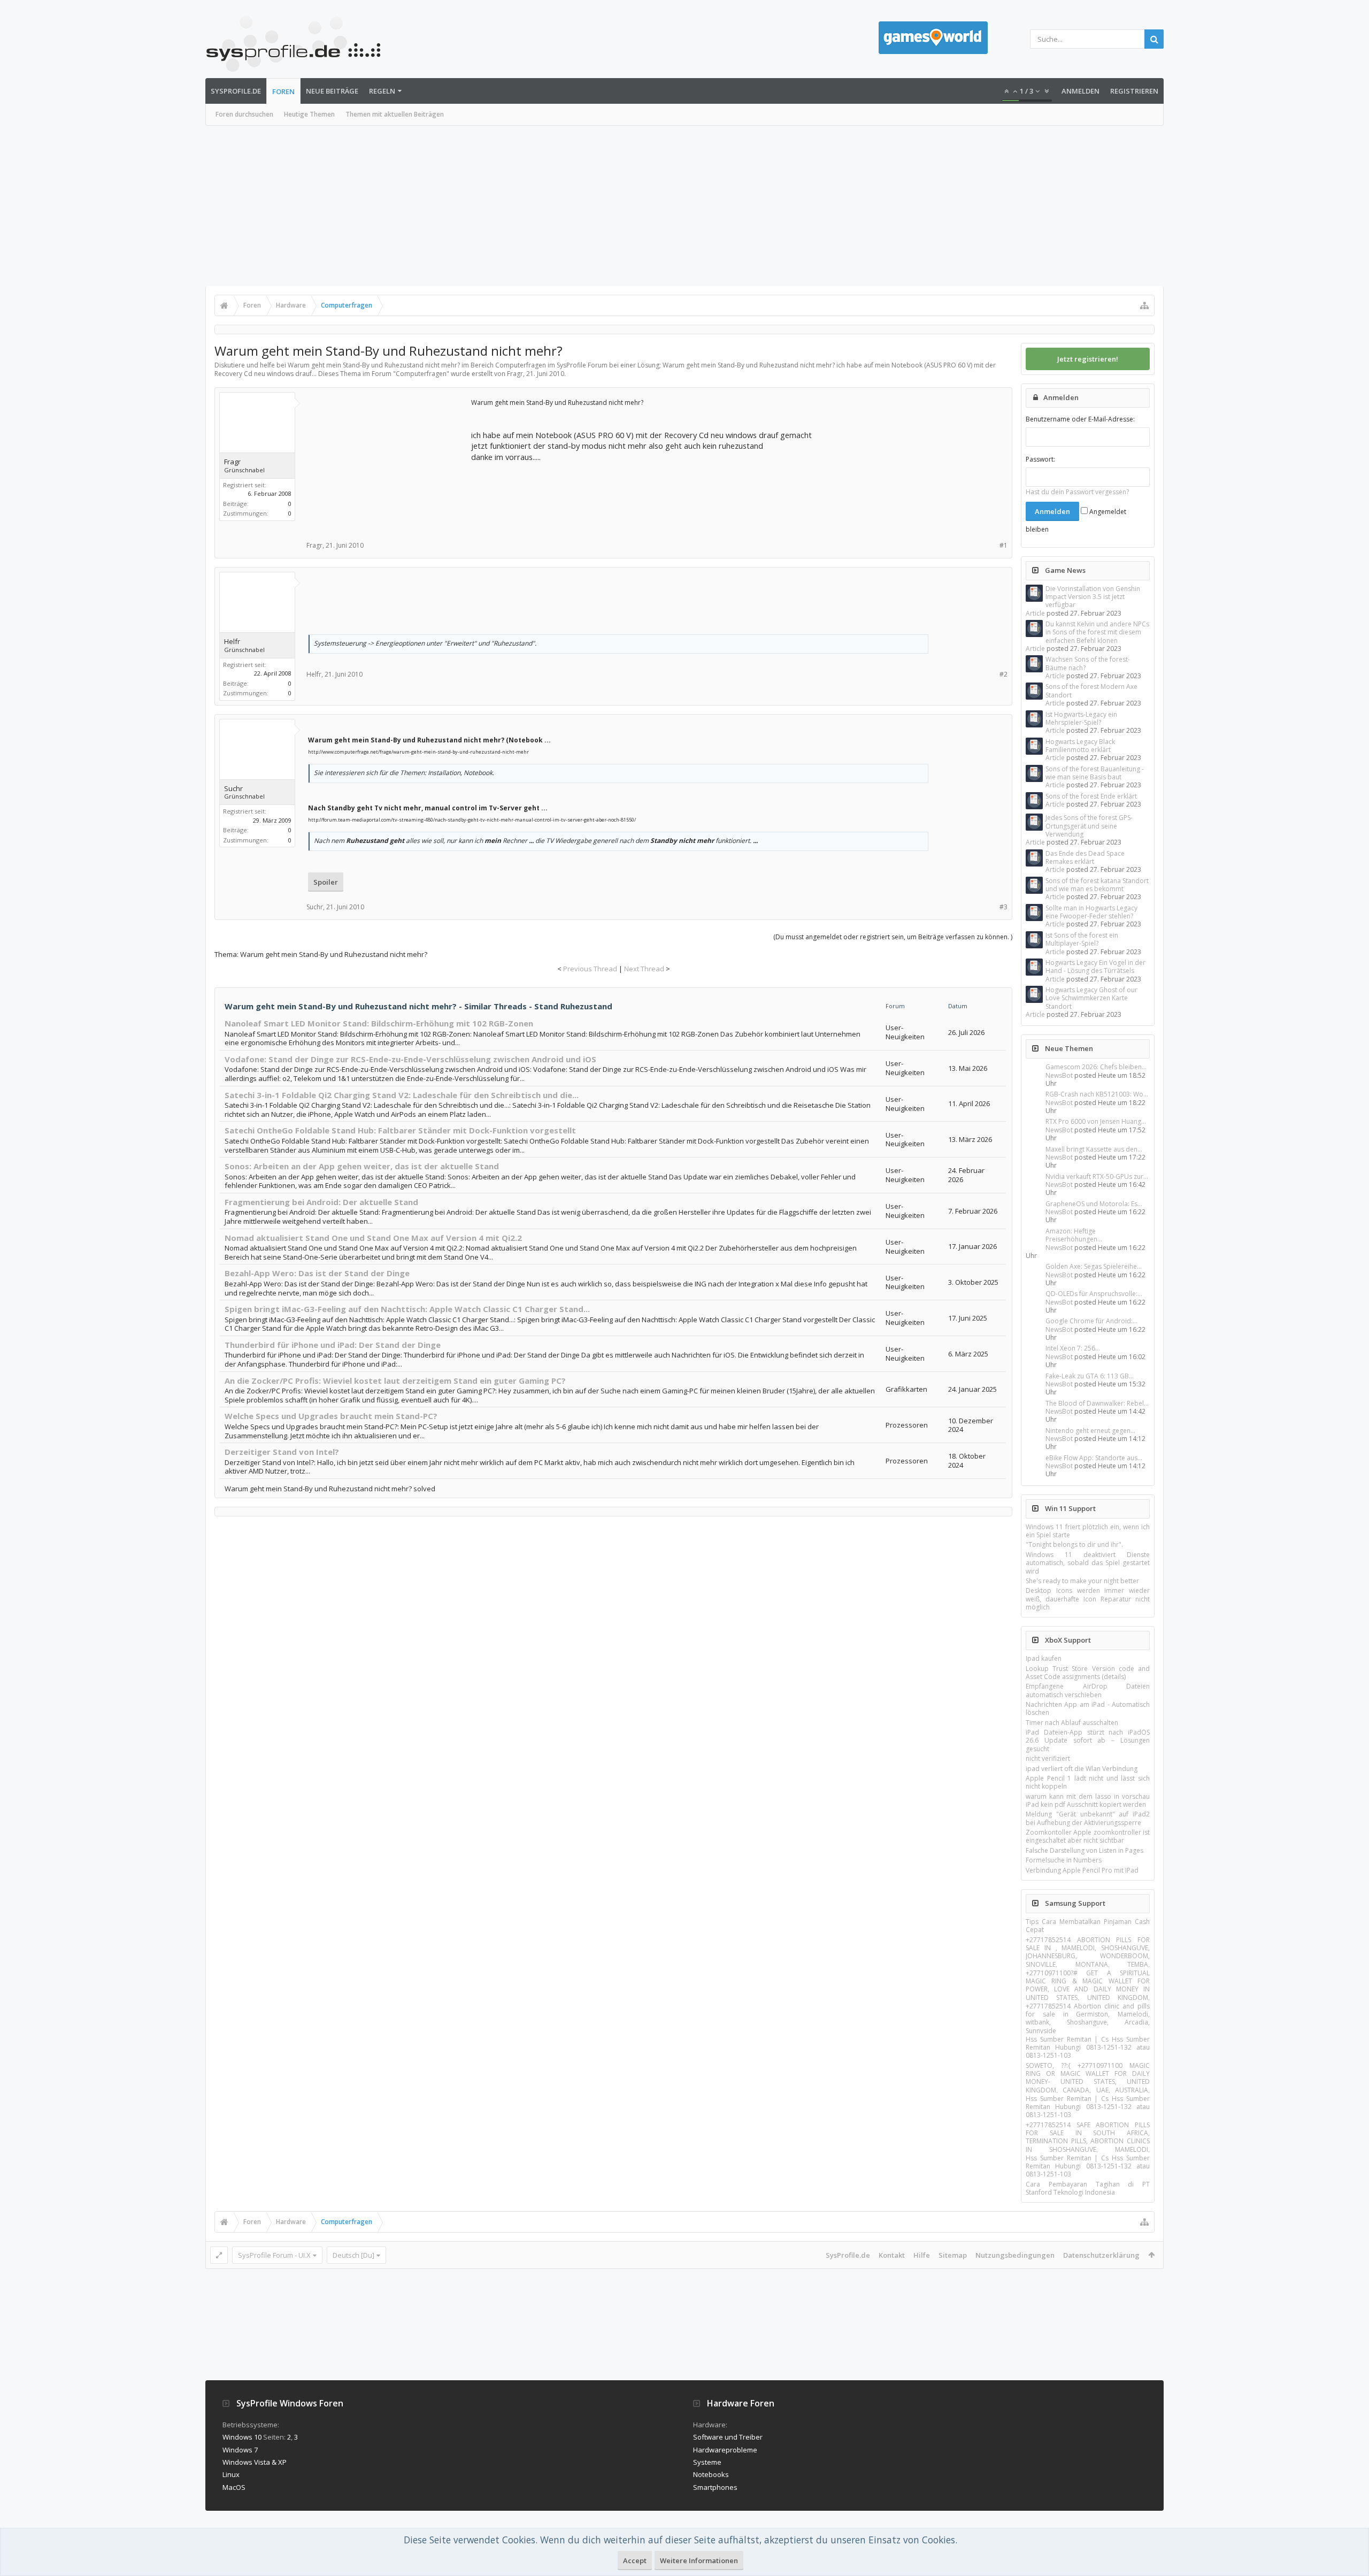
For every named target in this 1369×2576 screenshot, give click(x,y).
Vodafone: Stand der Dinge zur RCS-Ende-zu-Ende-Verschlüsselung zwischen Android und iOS (410, 1059)
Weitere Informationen (699, 2560)
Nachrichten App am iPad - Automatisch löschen (1088, 1708)
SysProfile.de (236, 91)
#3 (1003, 907)
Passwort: (1040, 459)
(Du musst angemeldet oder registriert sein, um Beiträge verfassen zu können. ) (893, 937)
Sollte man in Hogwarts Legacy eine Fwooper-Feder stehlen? (1091, 912)
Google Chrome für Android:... (1091, 1321)
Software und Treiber (728, 2437)
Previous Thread (590, 969)
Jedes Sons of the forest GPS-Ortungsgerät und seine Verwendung (1089, 826)
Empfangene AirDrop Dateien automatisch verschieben (1088, 1690)
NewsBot (1059, 1075)
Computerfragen (421, 374)
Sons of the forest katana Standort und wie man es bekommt (1097, 885)
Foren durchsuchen (244, 114)
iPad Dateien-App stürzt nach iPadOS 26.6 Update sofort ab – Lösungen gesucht (1088, 1741)
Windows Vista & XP (255, 2462)
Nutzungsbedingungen (1015, 2255)
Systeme (707, 2462)
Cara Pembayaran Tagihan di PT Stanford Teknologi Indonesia (1088, 2188)
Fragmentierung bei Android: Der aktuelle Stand (321, 1202)
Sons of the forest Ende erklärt (1091, 796)
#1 (1003, 545)
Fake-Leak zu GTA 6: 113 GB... (1090, 1376)
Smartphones (715, 2487)
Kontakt (892, 2255)
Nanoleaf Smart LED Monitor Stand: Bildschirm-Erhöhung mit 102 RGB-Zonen (379, 1023)
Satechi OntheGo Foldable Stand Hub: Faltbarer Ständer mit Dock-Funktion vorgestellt (400, 1130)
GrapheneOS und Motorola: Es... (1094, 1204)
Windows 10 (242, 2437)
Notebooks (711, 2474)
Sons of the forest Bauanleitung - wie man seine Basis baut (1095, 773)
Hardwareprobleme (725, 2450)
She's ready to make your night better (1082, 1581)
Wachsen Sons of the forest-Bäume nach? (1088, 663)
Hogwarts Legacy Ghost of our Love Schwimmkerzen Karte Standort (1091, 998)
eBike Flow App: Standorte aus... (1094, 1458)
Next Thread (644, 969)
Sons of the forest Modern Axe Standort (1091, 691)
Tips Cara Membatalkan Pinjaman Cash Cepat (1088, 1926)
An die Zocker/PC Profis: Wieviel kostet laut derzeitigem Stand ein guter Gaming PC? (395, 1381)
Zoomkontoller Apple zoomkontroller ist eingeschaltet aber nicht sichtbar (1088, 1836)
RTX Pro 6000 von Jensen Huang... (1096, 1121)
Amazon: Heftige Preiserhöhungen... (1074, 1235)
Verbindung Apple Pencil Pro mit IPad (1082, 1870)
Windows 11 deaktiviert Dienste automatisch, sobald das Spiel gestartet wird (1088, 1563)
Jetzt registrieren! (1088, 359)
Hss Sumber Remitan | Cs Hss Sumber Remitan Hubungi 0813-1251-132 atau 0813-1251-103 (1088, 2048)
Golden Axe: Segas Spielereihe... (1094, 1266)
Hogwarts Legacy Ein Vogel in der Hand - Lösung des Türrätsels (1095, 967)
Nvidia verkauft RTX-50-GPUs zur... (1097, 1176)
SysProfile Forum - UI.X (274, 2255)
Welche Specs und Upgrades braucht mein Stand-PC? (331, 1416)
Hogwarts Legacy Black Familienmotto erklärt (1080, 746)
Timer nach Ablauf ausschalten (1072, 1723)
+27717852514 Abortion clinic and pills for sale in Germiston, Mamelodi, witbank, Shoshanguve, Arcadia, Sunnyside (1088, 2018)
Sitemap (953, 2255)
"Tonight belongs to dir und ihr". (1074, 1544)
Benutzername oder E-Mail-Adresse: (1080, 419)
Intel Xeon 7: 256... (1073, 1348)
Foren (283, 91)
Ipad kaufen (1044, 1658)
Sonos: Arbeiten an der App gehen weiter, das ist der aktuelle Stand (362, 1166)
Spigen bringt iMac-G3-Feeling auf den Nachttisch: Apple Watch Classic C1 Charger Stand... (407, 1309)
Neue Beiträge (332, 91)
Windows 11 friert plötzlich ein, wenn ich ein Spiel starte (1088, 1531)
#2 (1003, 674)
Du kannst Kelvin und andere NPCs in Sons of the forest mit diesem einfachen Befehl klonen (1097, 632)
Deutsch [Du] (353, 2255)
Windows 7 (240, 2450)
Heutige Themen (309, 114)
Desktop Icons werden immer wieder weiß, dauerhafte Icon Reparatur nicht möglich (1088, 1599)
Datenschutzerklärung (1101, 2255)
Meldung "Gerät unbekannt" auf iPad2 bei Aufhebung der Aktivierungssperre (1088, 1818)
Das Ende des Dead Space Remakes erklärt (1085, 857)
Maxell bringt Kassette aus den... (1094, 1149)
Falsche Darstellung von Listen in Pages (1085, 1850)
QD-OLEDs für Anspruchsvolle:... (1094, 1294)
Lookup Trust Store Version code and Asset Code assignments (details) (1088, 1673)
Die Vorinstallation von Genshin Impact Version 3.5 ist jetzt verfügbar (1093, 597)
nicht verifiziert (1048, 1758)
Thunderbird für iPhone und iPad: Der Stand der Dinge (333, 1345)
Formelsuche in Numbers (1064, 1860)
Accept (635, 2560)
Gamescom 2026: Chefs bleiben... (1096, 1067)
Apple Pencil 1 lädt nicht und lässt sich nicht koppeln (1088, 1782)
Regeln (382, 91)
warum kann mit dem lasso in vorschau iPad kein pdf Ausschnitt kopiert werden (1088, 1800)
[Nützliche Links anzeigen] (1144, 305)
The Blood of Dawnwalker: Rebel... (1097, 1403)
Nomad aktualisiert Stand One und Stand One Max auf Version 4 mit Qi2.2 (373, 1238)
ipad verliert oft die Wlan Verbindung (1082, 1769)
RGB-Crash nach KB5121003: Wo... (1097, 1094)
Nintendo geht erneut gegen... (1090, 1431)
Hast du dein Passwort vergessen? (1077, 492)
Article (1035, 613)
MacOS (234, 2487)
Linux (231, 2474)
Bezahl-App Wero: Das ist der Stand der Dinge (317, 1273)
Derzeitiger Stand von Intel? (282, 1452)
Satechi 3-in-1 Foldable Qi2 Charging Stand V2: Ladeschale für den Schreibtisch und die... (402, 1095)
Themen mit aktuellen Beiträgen (395, 114)
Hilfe (922, 2255)
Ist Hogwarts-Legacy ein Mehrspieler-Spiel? (1081, 718)
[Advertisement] (684, 206)
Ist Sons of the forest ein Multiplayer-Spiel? (1082, 939)
